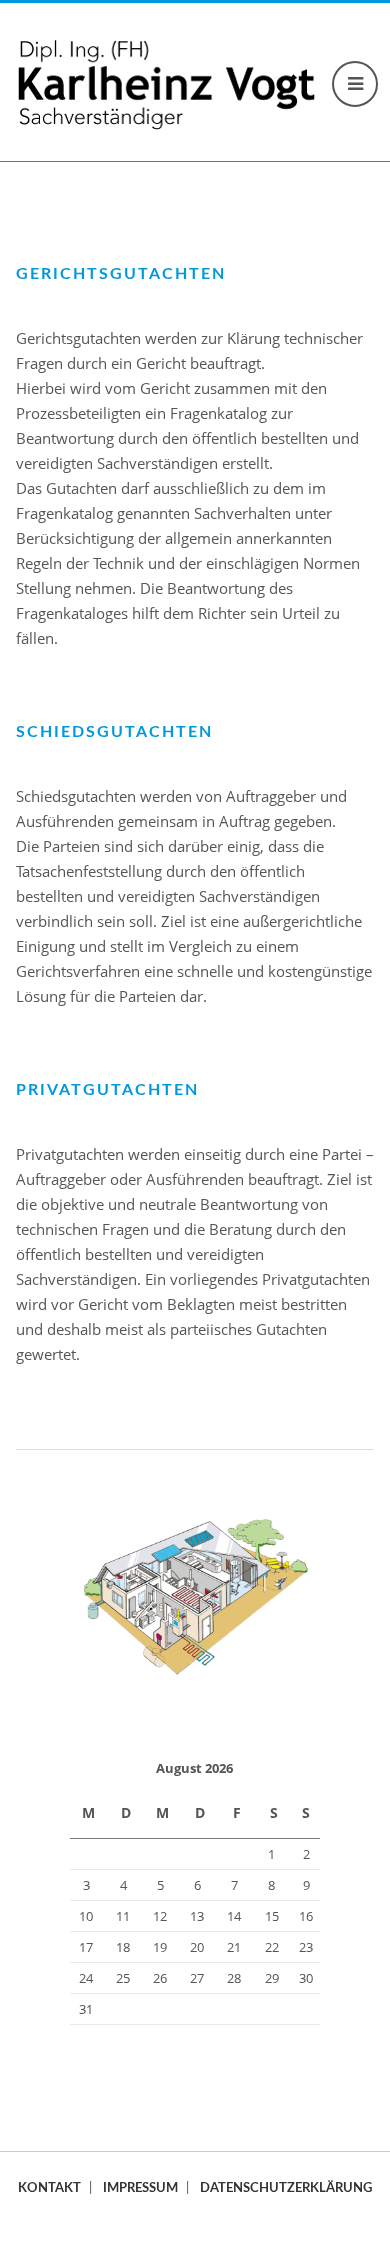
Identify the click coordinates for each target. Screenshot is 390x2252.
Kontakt (49, 2188)
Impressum (140, 2188)
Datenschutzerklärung (286, 2188)
